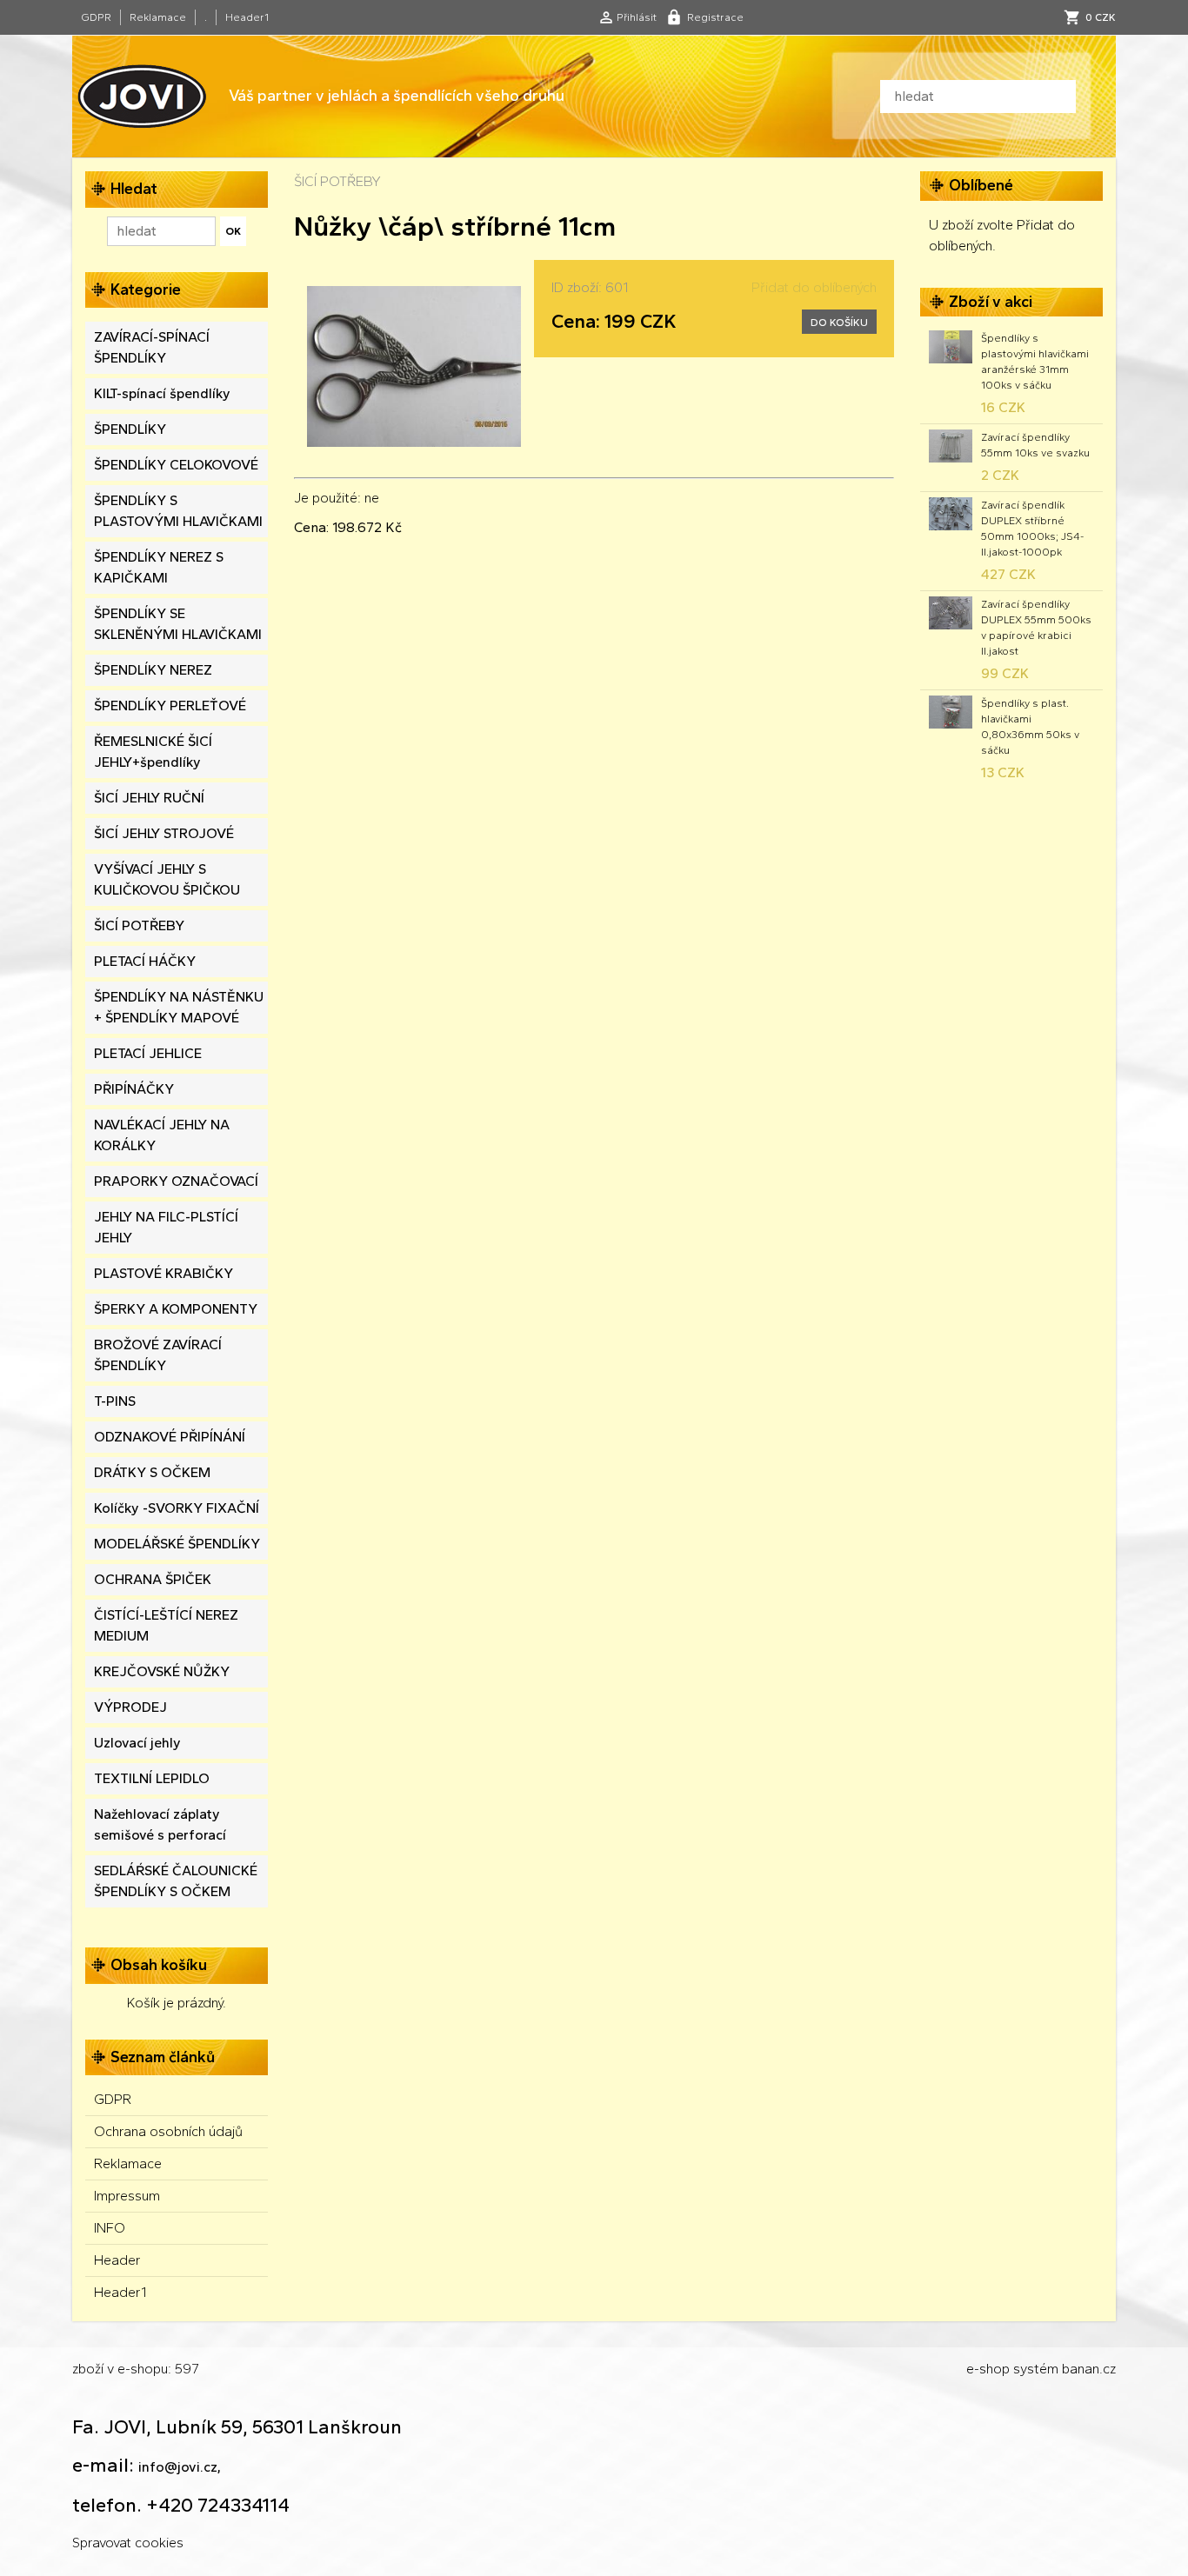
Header (117, 2260)
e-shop (988, 2369)
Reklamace (158, 17)
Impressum (127, 2196)
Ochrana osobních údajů (168, 2131)
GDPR (96, 17)
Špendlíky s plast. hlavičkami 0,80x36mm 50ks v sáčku (1030, 727)
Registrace (715, 17)
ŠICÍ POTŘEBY (337, 181)
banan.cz (1089, 2369)
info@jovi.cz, (180, 2467)
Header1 (247, 17)
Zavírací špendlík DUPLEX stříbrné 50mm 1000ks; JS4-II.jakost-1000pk (1032, 529)
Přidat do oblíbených (814, 287)
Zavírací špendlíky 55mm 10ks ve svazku (1035, 445)
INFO (110, 2228)
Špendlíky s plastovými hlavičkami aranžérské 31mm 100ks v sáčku (1035, 362)
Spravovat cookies (128, 2543)
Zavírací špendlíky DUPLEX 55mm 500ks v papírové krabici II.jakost (1036, 628)
